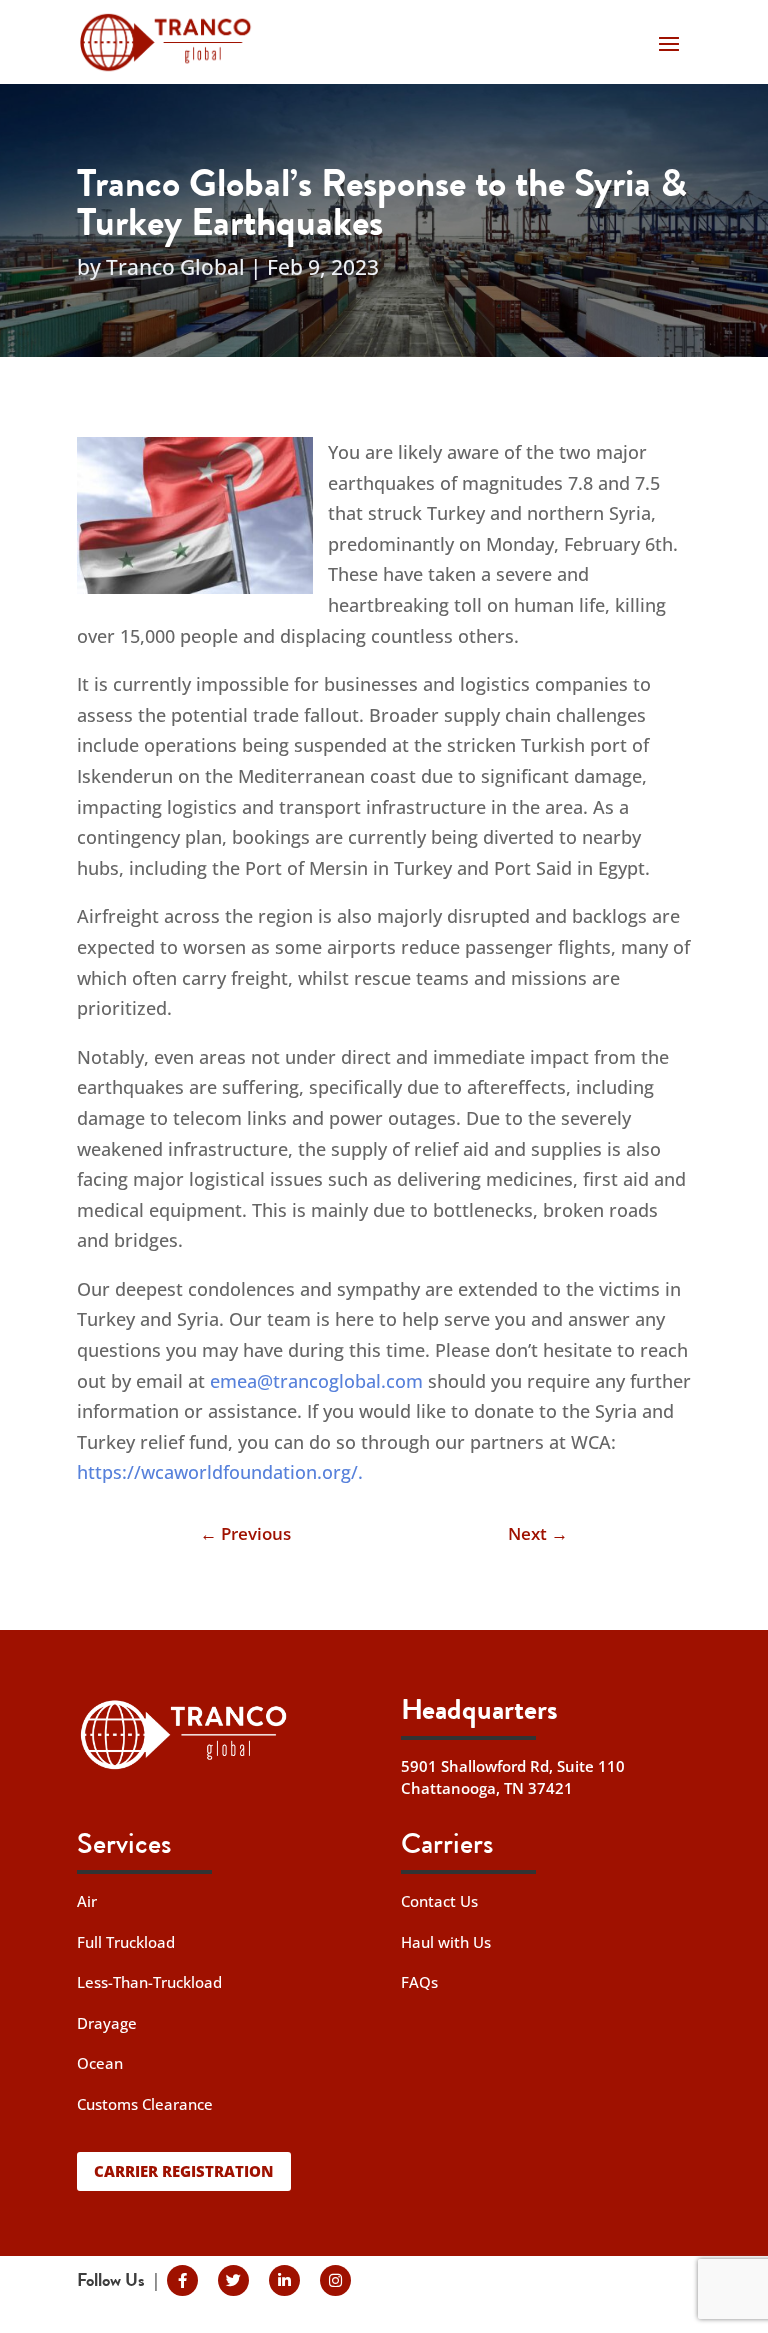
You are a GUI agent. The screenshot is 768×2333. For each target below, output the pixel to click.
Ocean (100, 2063)
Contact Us (439, 1901)
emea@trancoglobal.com (316, 1381)
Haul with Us (446, 1942)
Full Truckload (126, 1942)
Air (87, 1901)
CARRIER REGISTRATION (184, 2171)
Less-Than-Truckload (149, 1982)
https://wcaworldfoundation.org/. (220, 1472)
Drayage (107, 2023)
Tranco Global (175, 267)
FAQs (419, 1982)
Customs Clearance (145, 2104)
